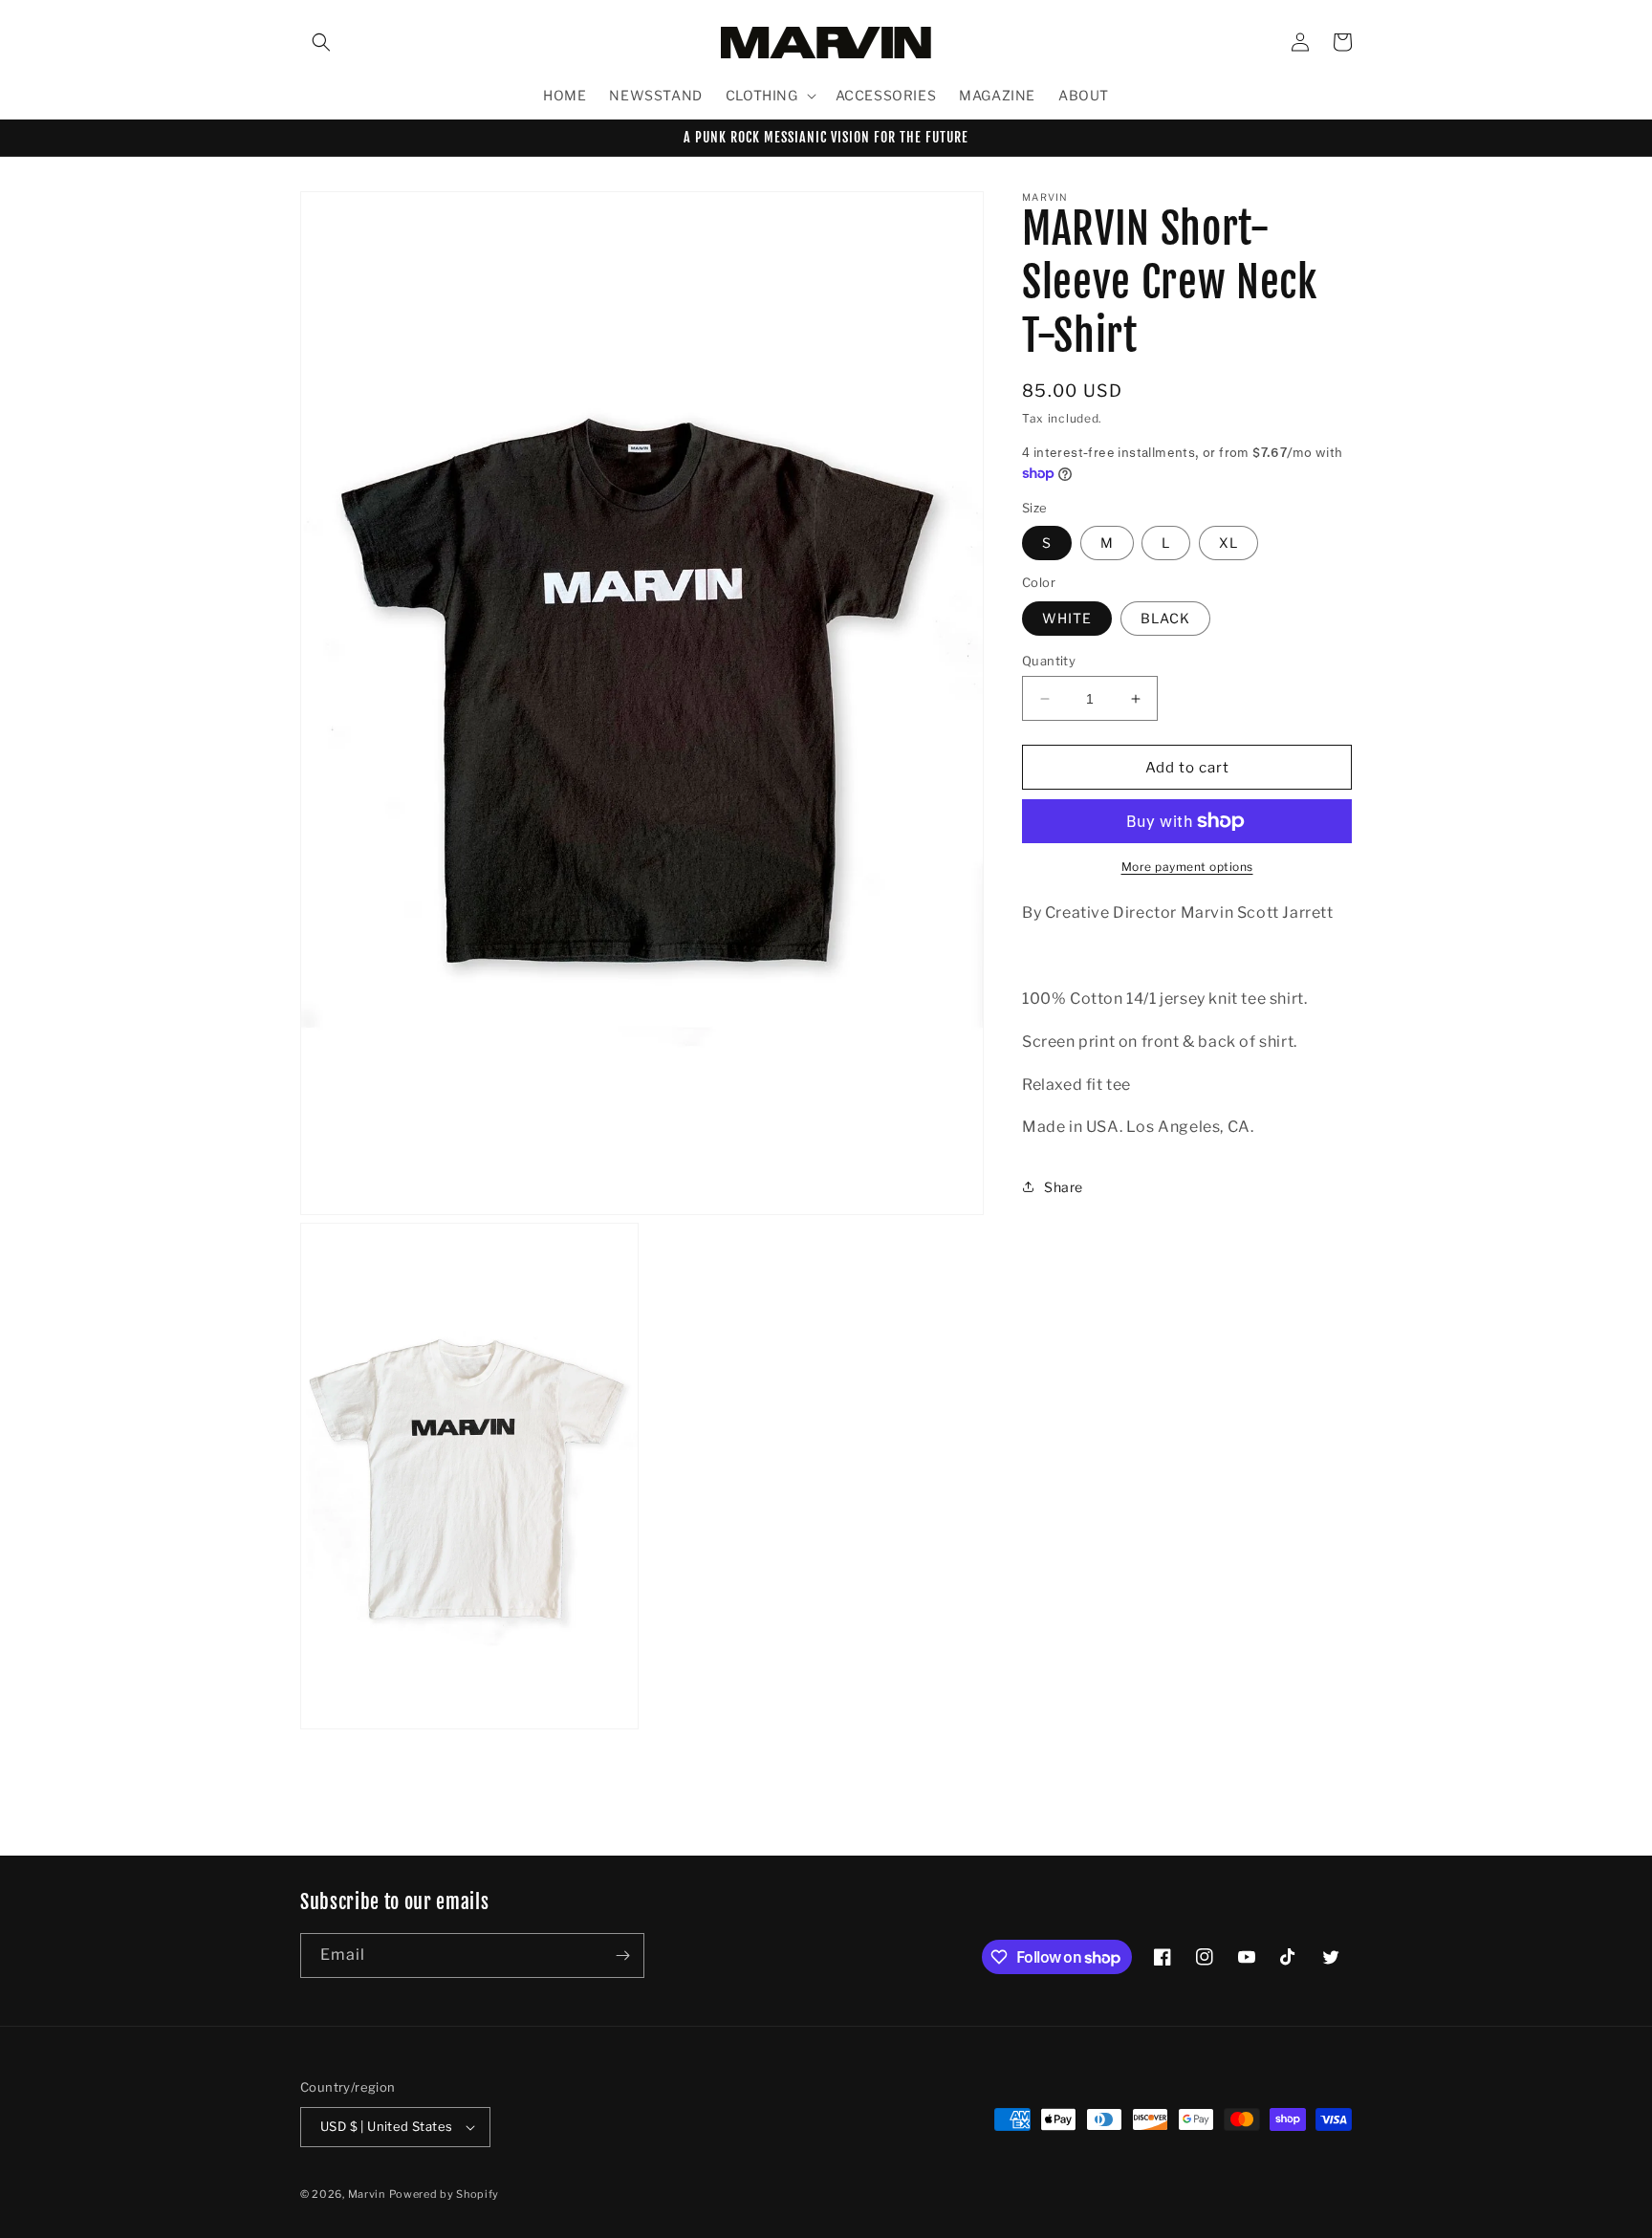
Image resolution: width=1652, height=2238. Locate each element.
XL (1228, 543)
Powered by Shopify (445, 2194)
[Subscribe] (622, 1956)
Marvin (367, 2194)
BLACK (1165, 618)
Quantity (1049, 661)
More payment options (1187, 867)
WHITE (1067, 618)
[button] (321, 42)
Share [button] (1064, 1187)
